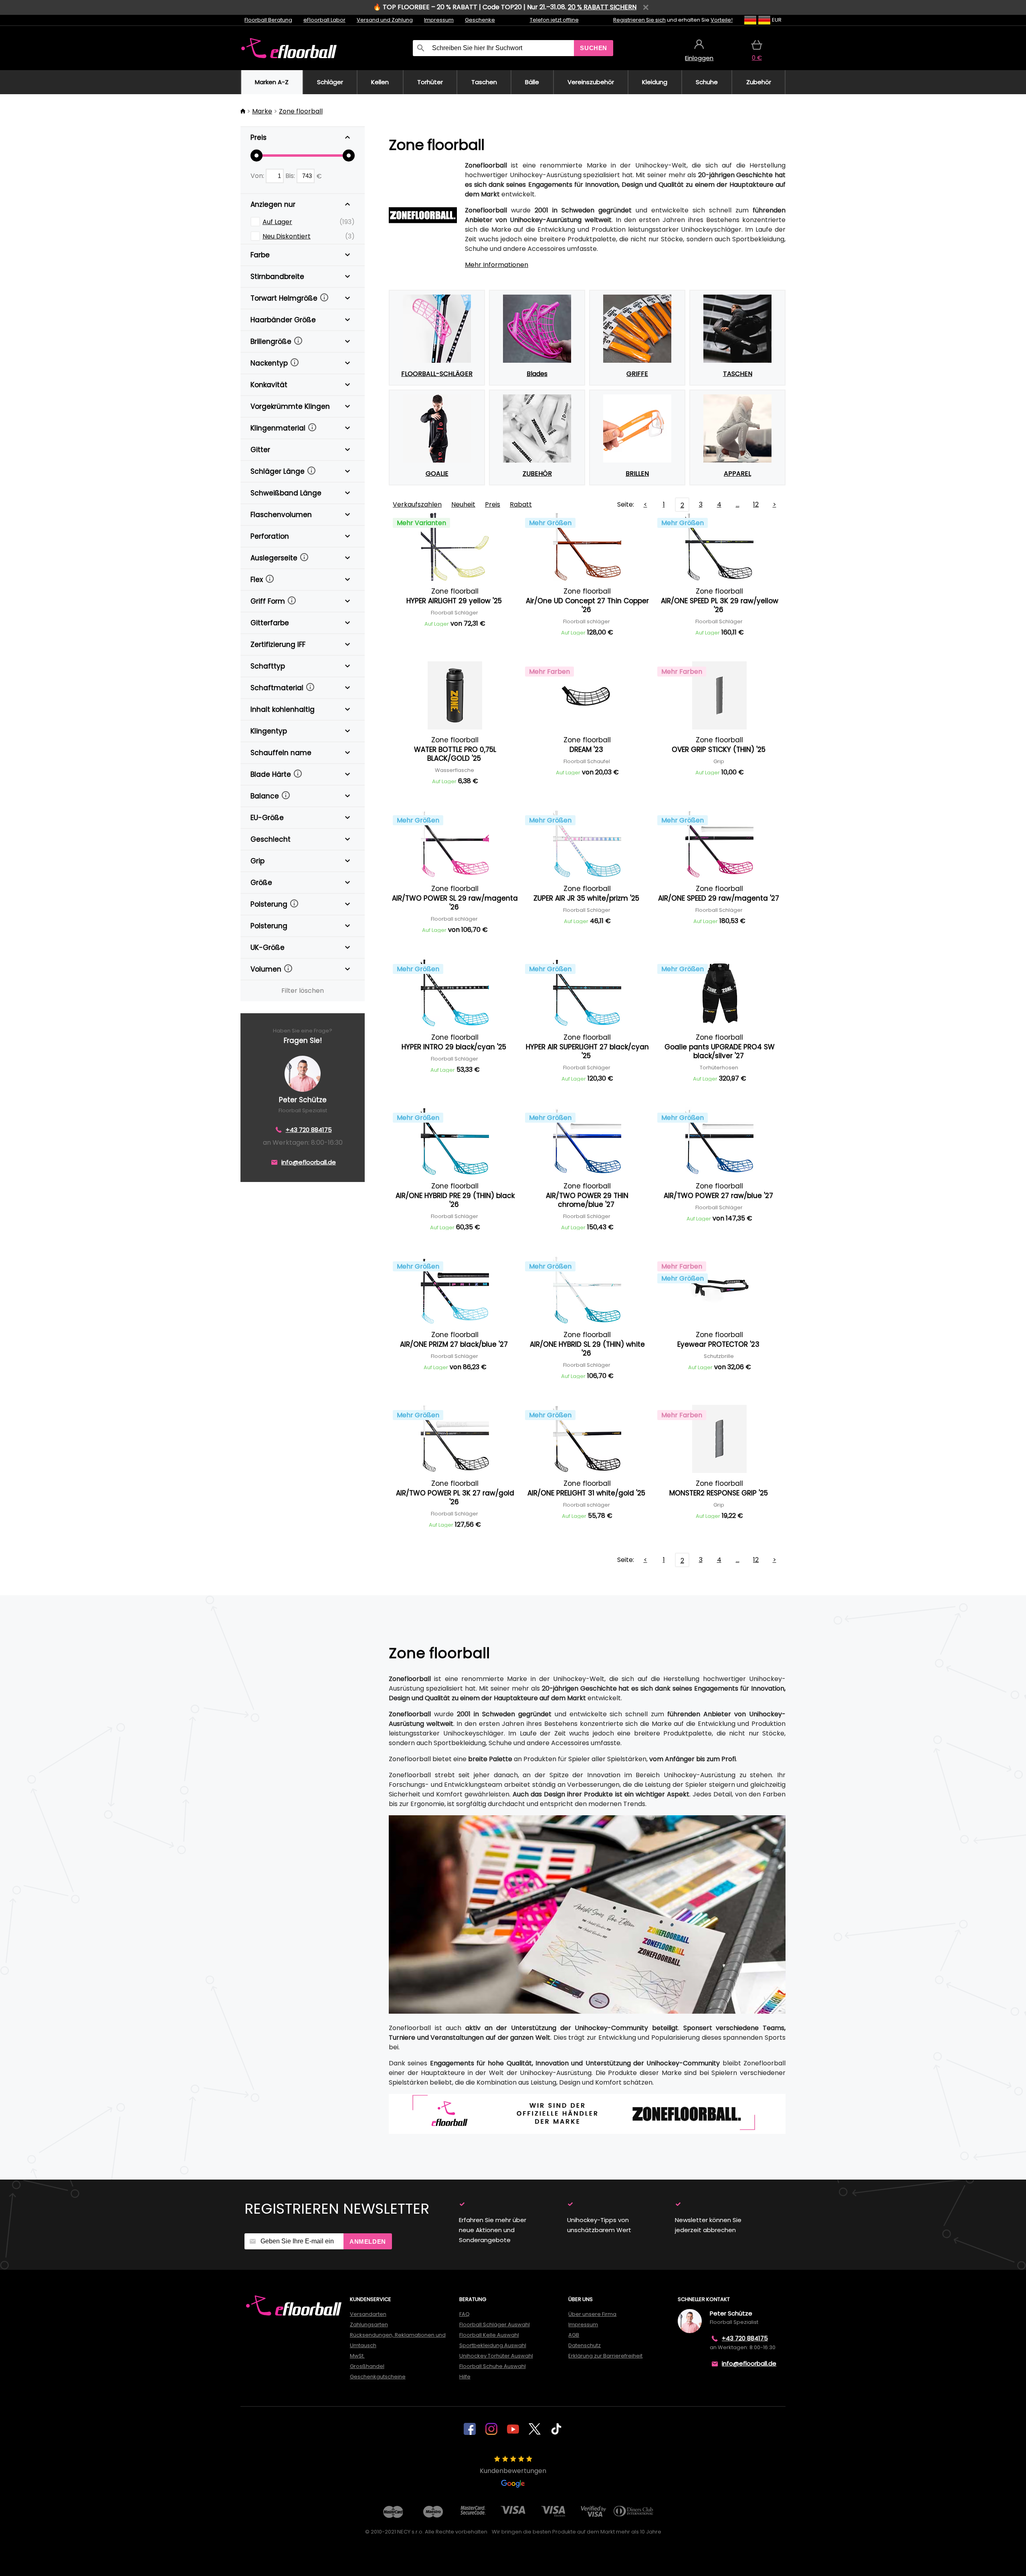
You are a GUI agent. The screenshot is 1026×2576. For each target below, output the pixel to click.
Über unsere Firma (592, 2314)
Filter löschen (303, 991)
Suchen (594, 48)
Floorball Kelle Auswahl (489, 2335)
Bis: (291, 176)
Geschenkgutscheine (378, 2377)
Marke (262, 111)
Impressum (439, 20)
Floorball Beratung (268, 20)
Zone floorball (301, 111)
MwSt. (357, 2356)
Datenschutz (585, 2345)
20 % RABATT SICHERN (602, 7)
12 (756, 504)
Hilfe (465, 2377)
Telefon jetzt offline (554, 20)
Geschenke (480, 20)
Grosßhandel (367, 2366)
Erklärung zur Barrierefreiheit (605, 2356)
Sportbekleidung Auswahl (493, 2345)
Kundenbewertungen (513, 2471)
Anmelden (368, 2242)
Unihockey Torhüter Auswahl (496, 2356)
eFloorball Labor (324, 20)
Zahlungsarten (369, 2324)
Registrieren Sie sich (639, 20)
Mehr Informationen (497, 265)
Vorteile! (722, 20)
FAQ (465, 2314)
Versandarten (368, 2314)
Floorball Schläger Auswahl (495, 2324)
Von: (258, 176)
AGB (574, 2335)
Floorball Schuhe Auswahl (493, 2366)
